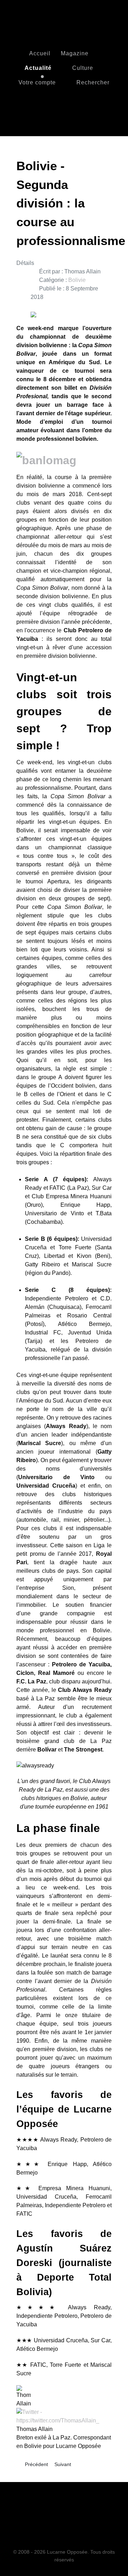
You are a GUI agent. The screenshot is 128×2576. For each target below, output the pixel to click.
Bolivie (77, 280)
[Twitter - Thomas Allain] (64, 2416)
